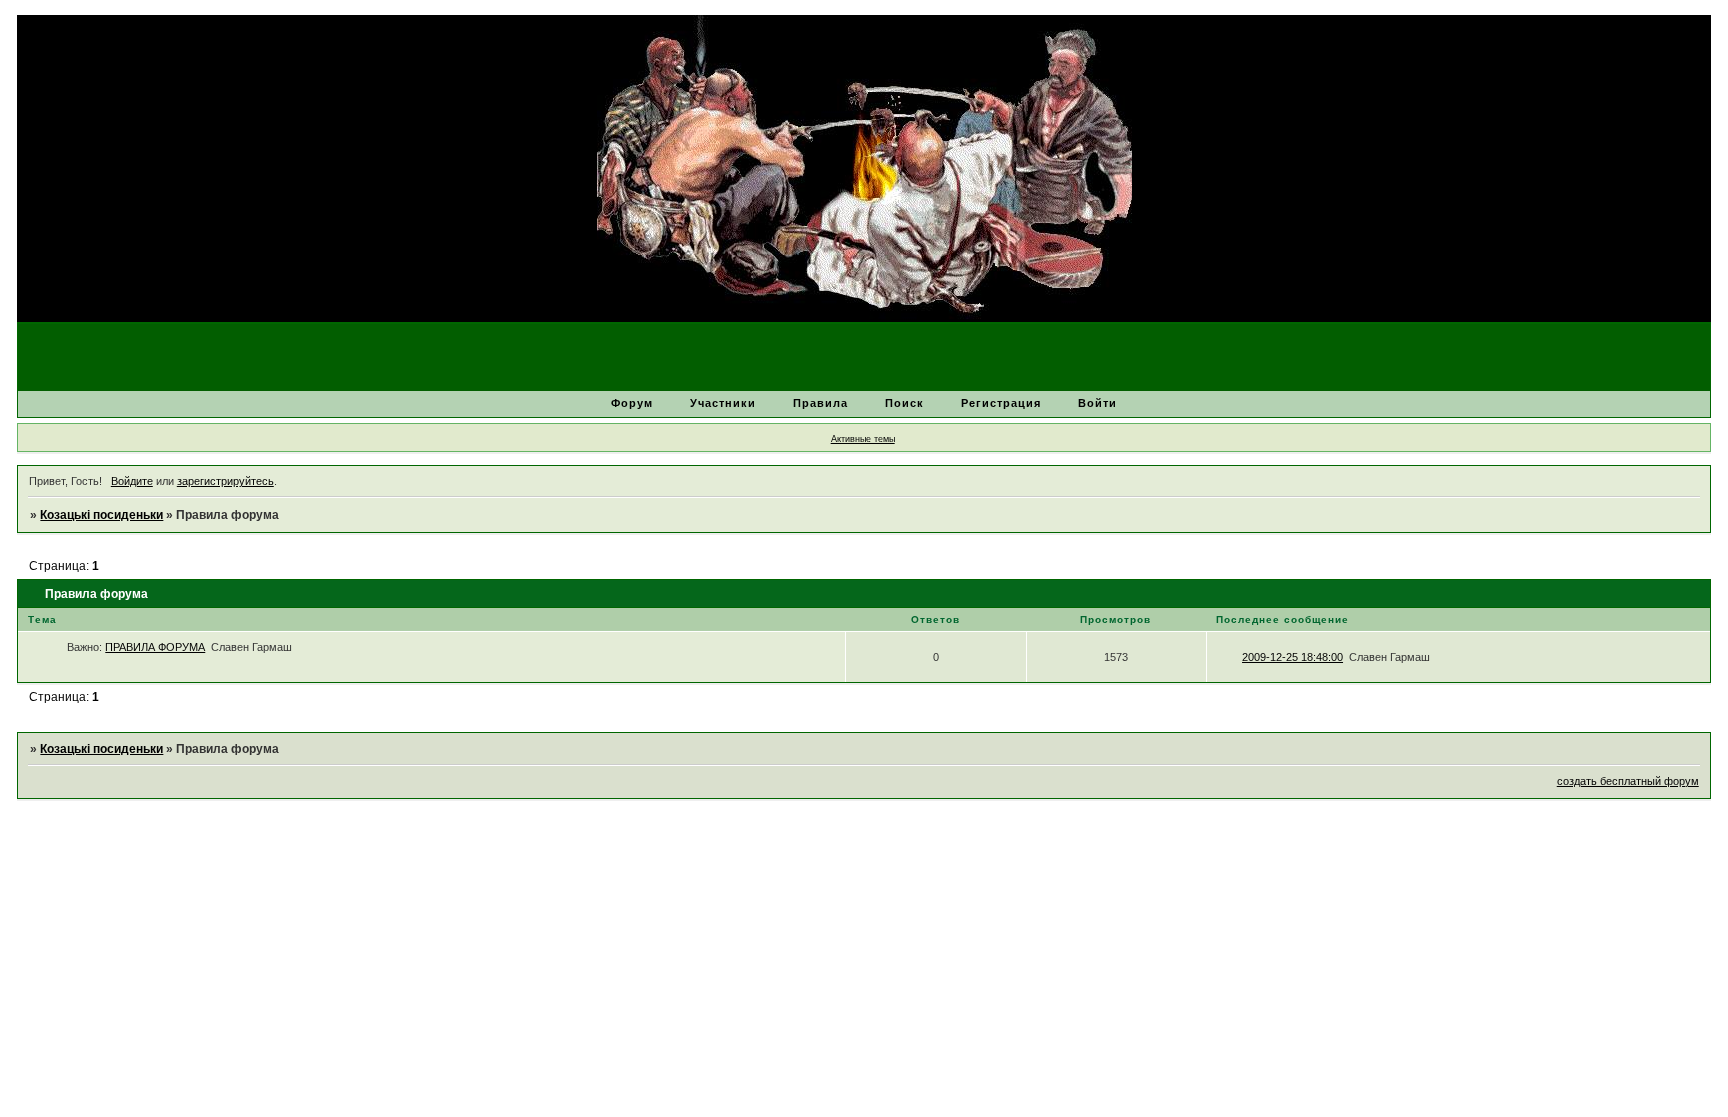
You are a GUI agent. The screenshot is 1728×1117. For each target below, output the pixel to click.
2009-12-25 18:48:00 (1292, 657)
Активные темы (863, 439)
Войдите (132, 481)
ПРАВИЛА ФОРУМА (155, 647)
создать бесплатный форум (1628, 781)
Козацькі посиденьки (101, 515)
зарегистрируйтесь (225, 481)
